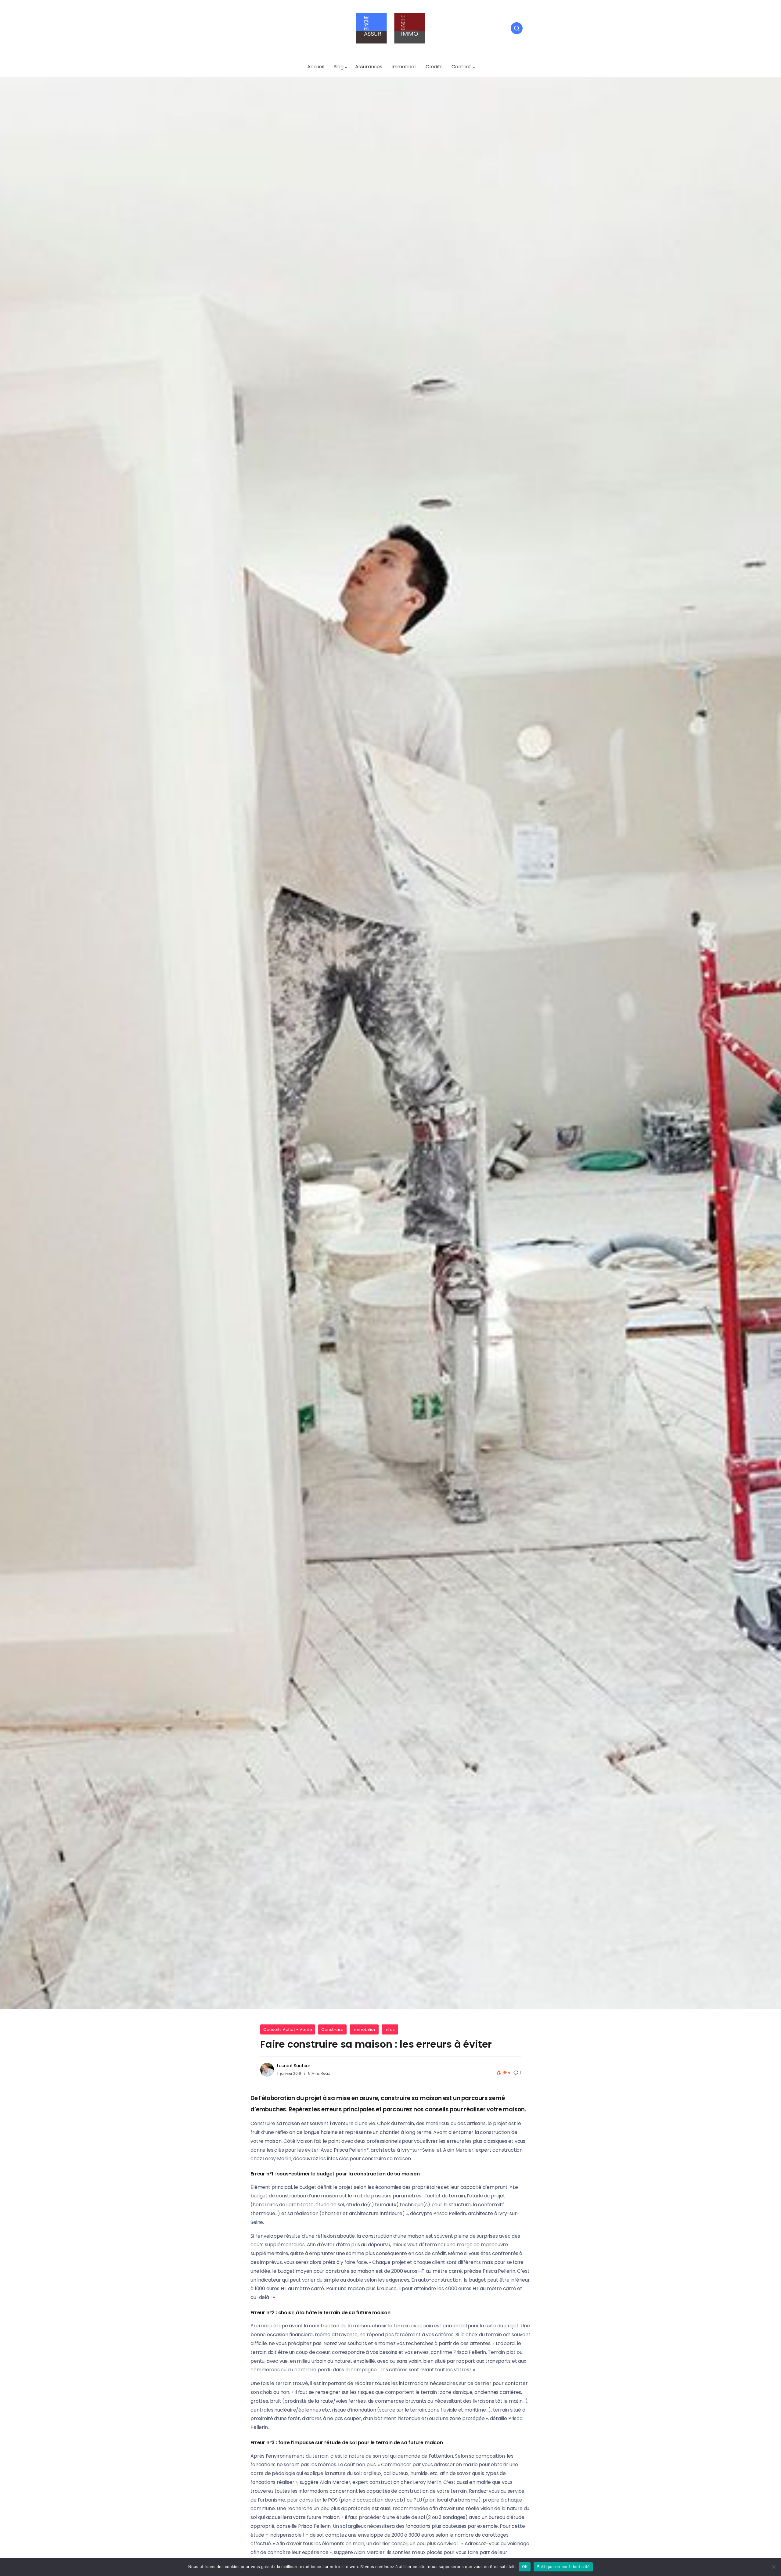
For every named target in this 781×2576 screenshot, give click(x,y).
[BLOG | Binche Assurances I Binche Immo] (390, 28)
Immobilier (364, 2029)
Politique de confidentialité (563, 2567)
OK (525, 2567)
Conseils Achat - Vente (288, 2029)
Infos (390, 2029)
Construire (332, 2029)
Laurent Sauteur (294, 2066)
